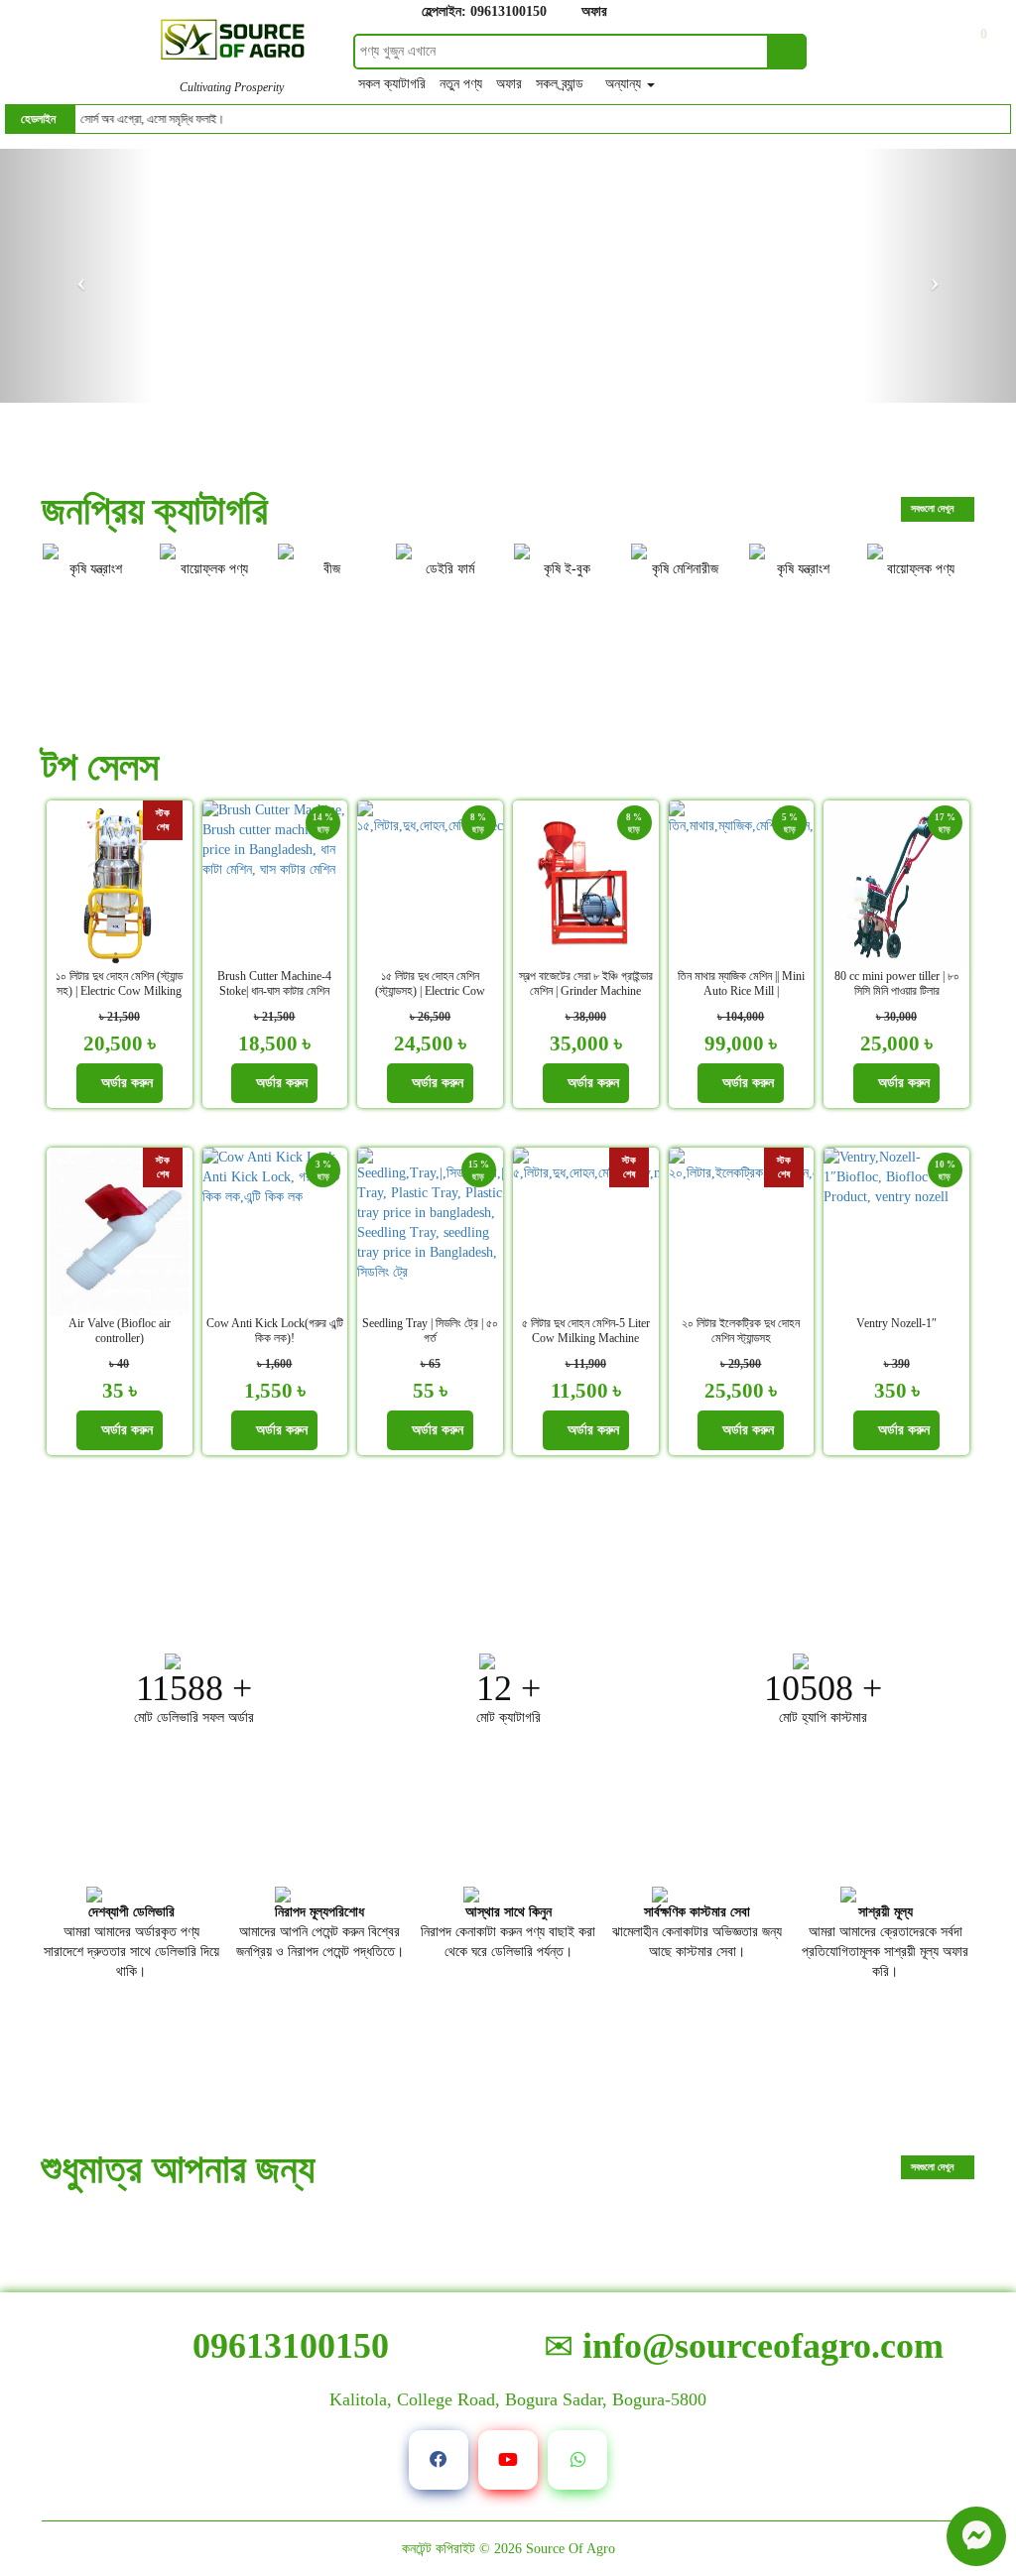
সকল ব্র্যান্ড (562, 84)
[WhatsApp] (577, 2460)
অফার (592, 11)
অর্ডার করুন (125, 1083)
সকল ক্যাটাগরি (394, 84)
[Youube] (508, 2460)
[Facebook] (439, 2460)
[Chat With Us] (976, 2536)
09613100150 (286, 2346)
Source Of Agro (571, 2549)
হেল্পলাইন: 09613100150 (482, 11)
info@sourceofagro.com (759, 2346)
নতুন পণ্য (463, 84)
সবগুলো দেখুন (934, 508)
